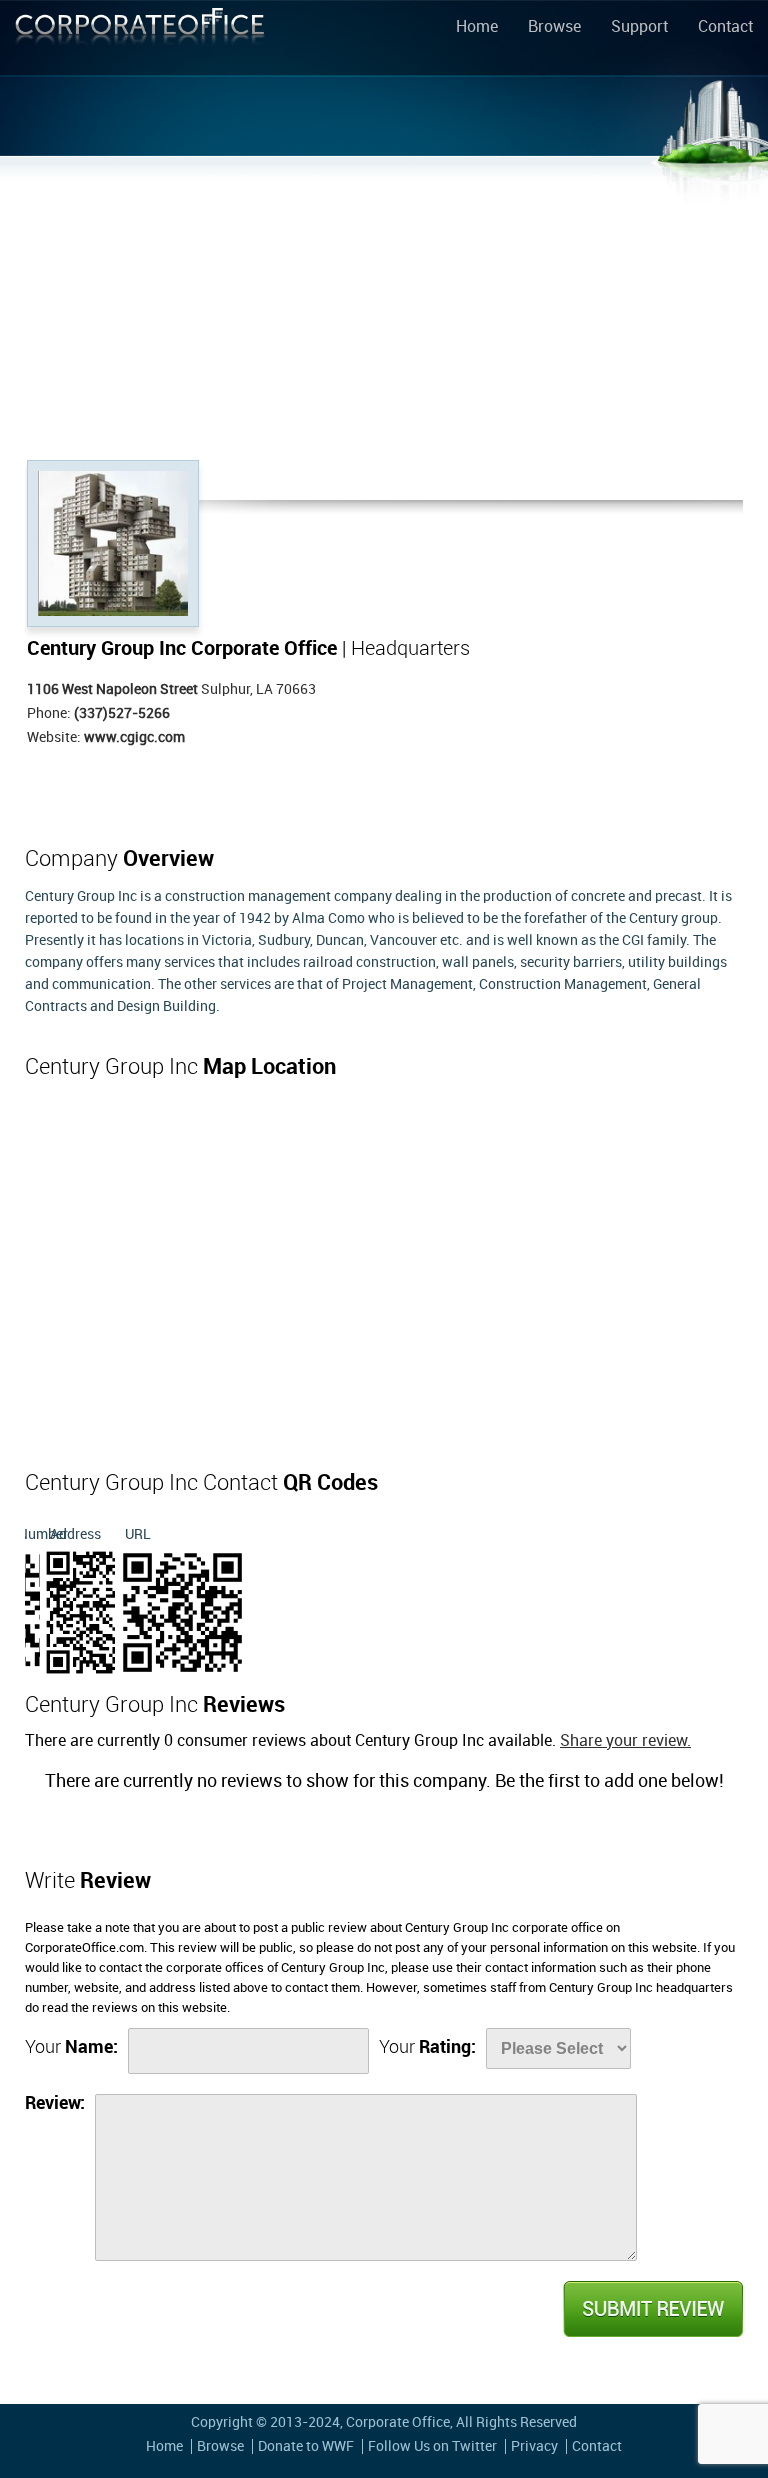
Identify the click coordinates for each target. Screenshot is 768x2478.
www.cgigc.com (134, 737)
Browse (554, 28)
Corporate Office (140, 41)
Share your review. (625, 1741)
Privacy (534, 2446)
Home (477, 28)
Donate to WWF (306, 2446)
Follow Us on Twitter (432, 2446)
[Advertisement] (384, 310)
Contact (725, 28)
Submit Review (652, 2309)
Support (639, 28)
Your (71, 2047)
